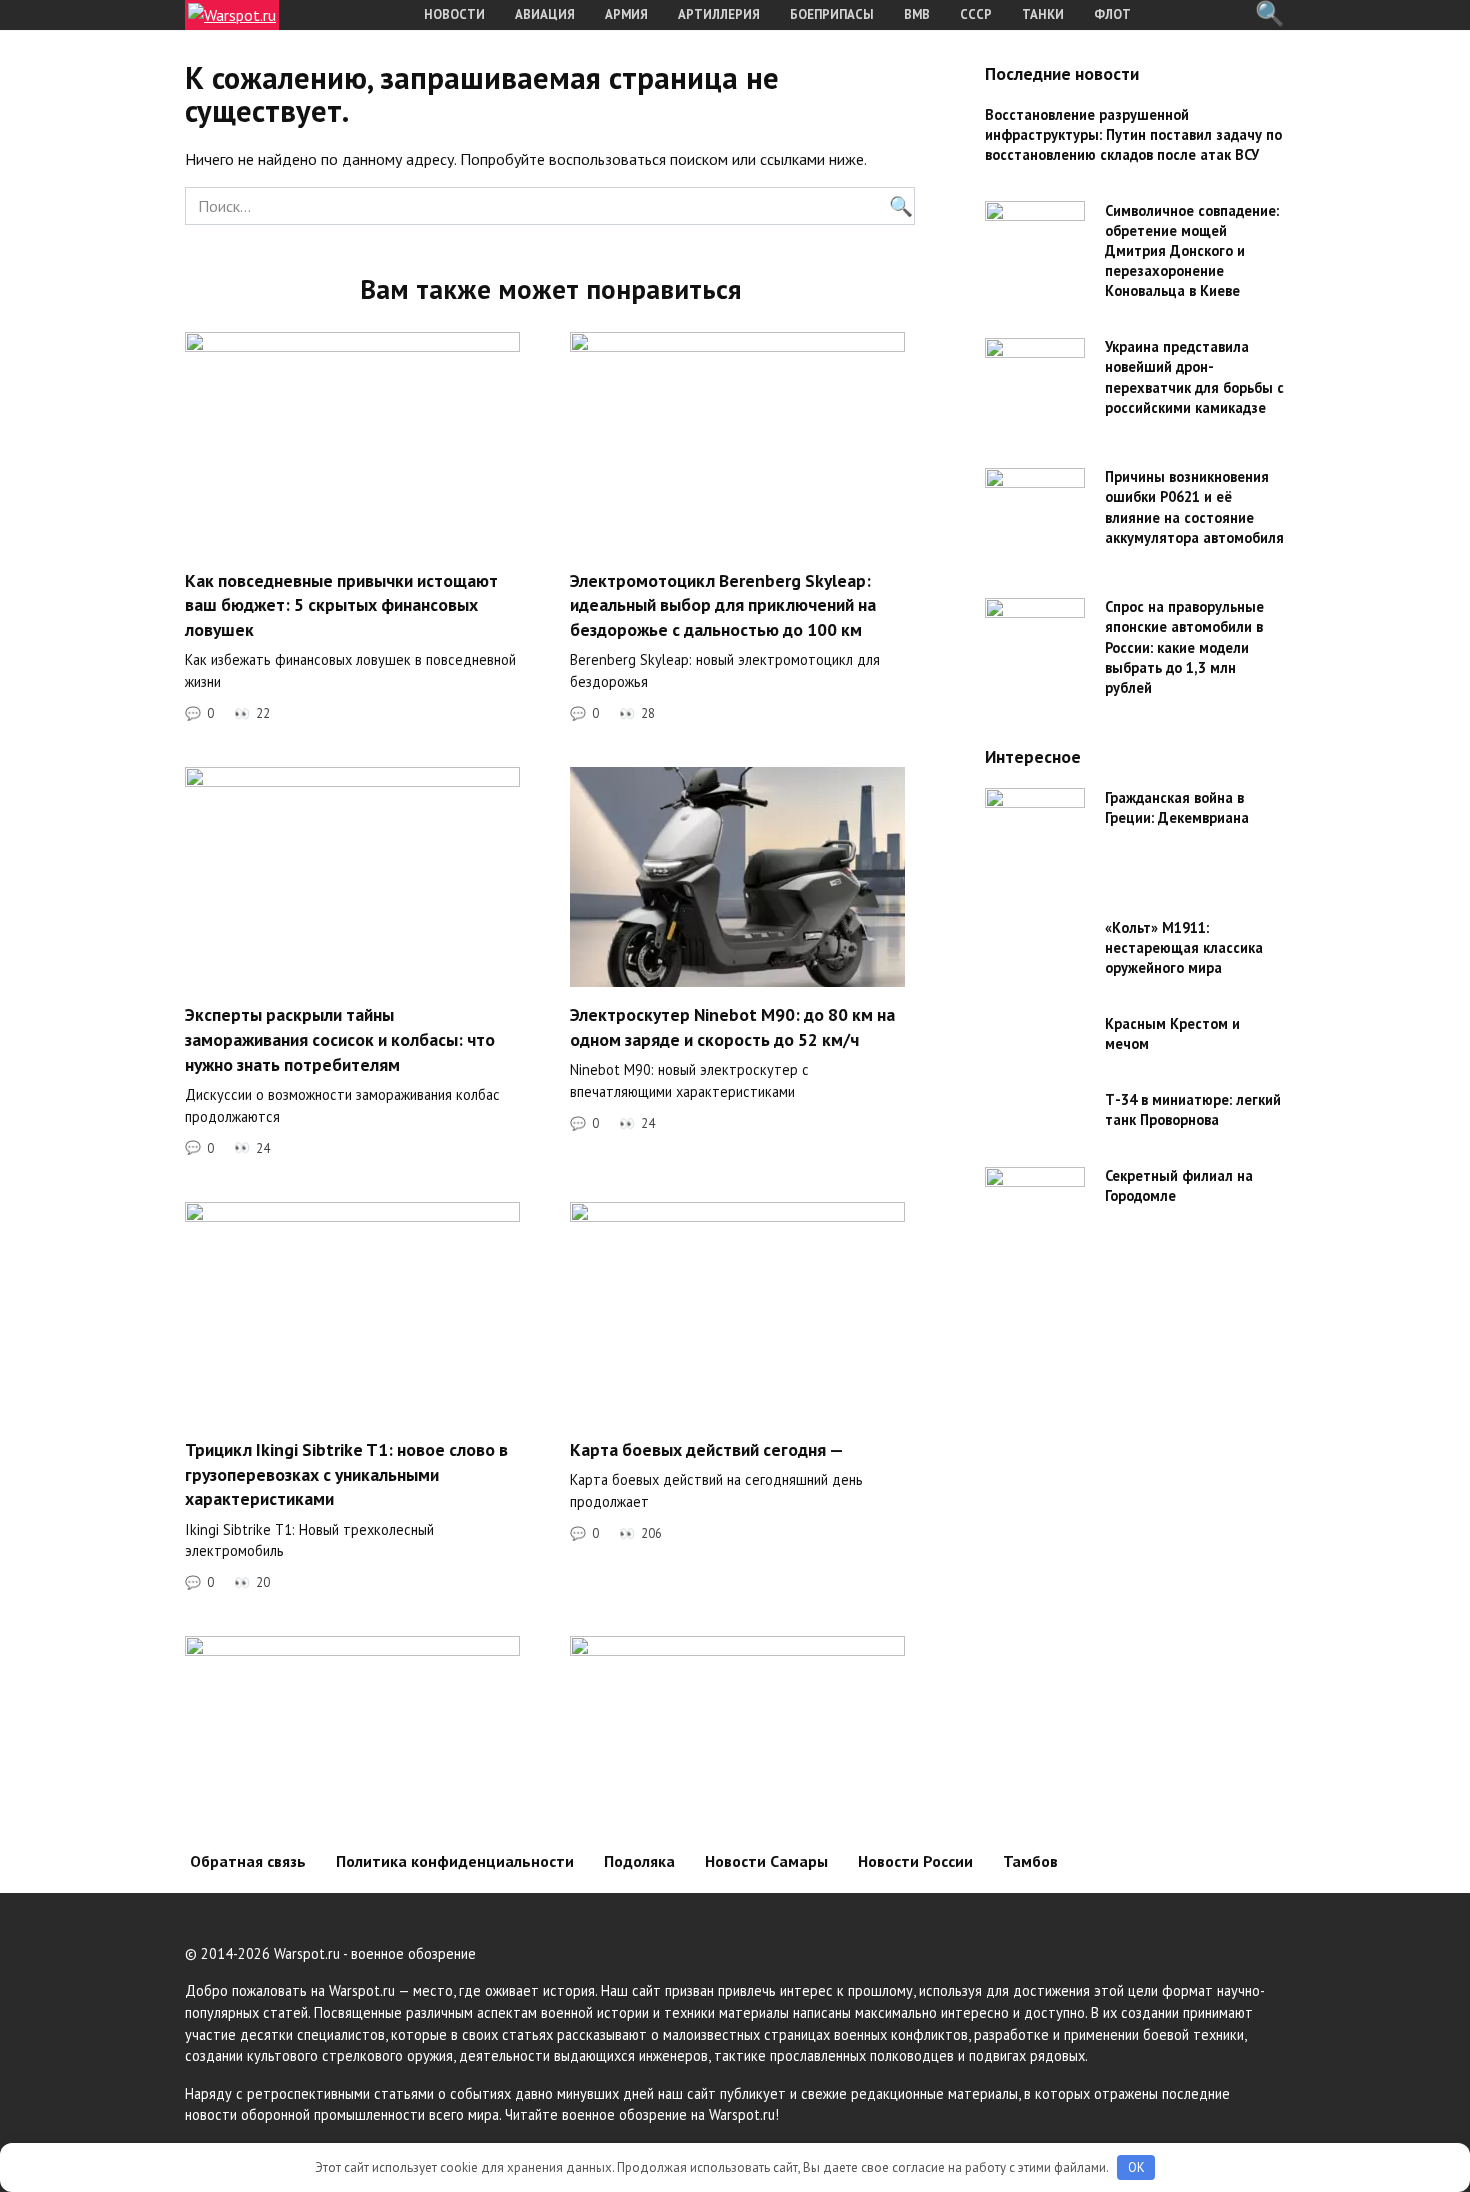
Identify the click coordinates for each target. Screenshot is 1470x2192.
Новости (454, 14)
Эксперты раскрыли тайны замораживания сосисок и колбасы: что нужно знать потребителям (340, 1039)
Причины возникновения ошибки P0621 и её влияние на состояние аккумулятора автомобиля (1194, 507)
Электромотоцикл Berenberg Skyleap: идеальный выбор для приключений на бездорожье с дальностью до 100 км (723, 604)
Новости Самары (766, 1861)
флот (1112, 14)
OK (1136, 2167)
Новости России (915, 1861)
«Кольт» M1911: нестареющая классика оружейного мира (1184, 947)
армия (626, 14)
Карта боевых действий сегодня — (707, 1449)
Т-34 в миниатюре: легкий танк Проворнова (1193, 1110)
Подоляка (639, 1861)
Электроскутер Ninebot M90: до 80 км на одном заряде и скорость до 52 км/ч (732, 1027)
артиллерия (719, 14)
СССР (976, 14)
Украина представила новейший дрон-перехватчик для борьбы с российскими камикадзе (1194, 377)
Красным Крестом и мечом (1172, 1033)
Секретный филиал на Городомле (1179, 1186)
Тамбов (1030, 1861)
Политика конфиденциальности (455, 1861)
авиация (545, 14)
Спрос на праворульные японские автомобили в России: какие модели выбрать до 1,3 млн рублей (1184, 648)
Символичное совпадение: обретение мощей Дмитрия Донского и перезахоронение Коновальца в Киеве (1192, 251)
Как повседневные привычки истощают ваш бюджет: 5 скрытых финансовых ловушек (341, 604)
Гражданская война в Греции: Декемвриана (1177, 807)
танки (1043, 14)
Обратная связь (248, 1861)
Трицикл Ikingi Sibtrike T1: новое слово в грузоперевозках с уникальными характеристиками (346, 1474)
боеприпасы (832, 14)
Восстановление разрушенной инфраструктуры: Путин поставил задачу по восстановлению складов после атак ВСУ (1133, 134)
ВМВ (917, 14)
